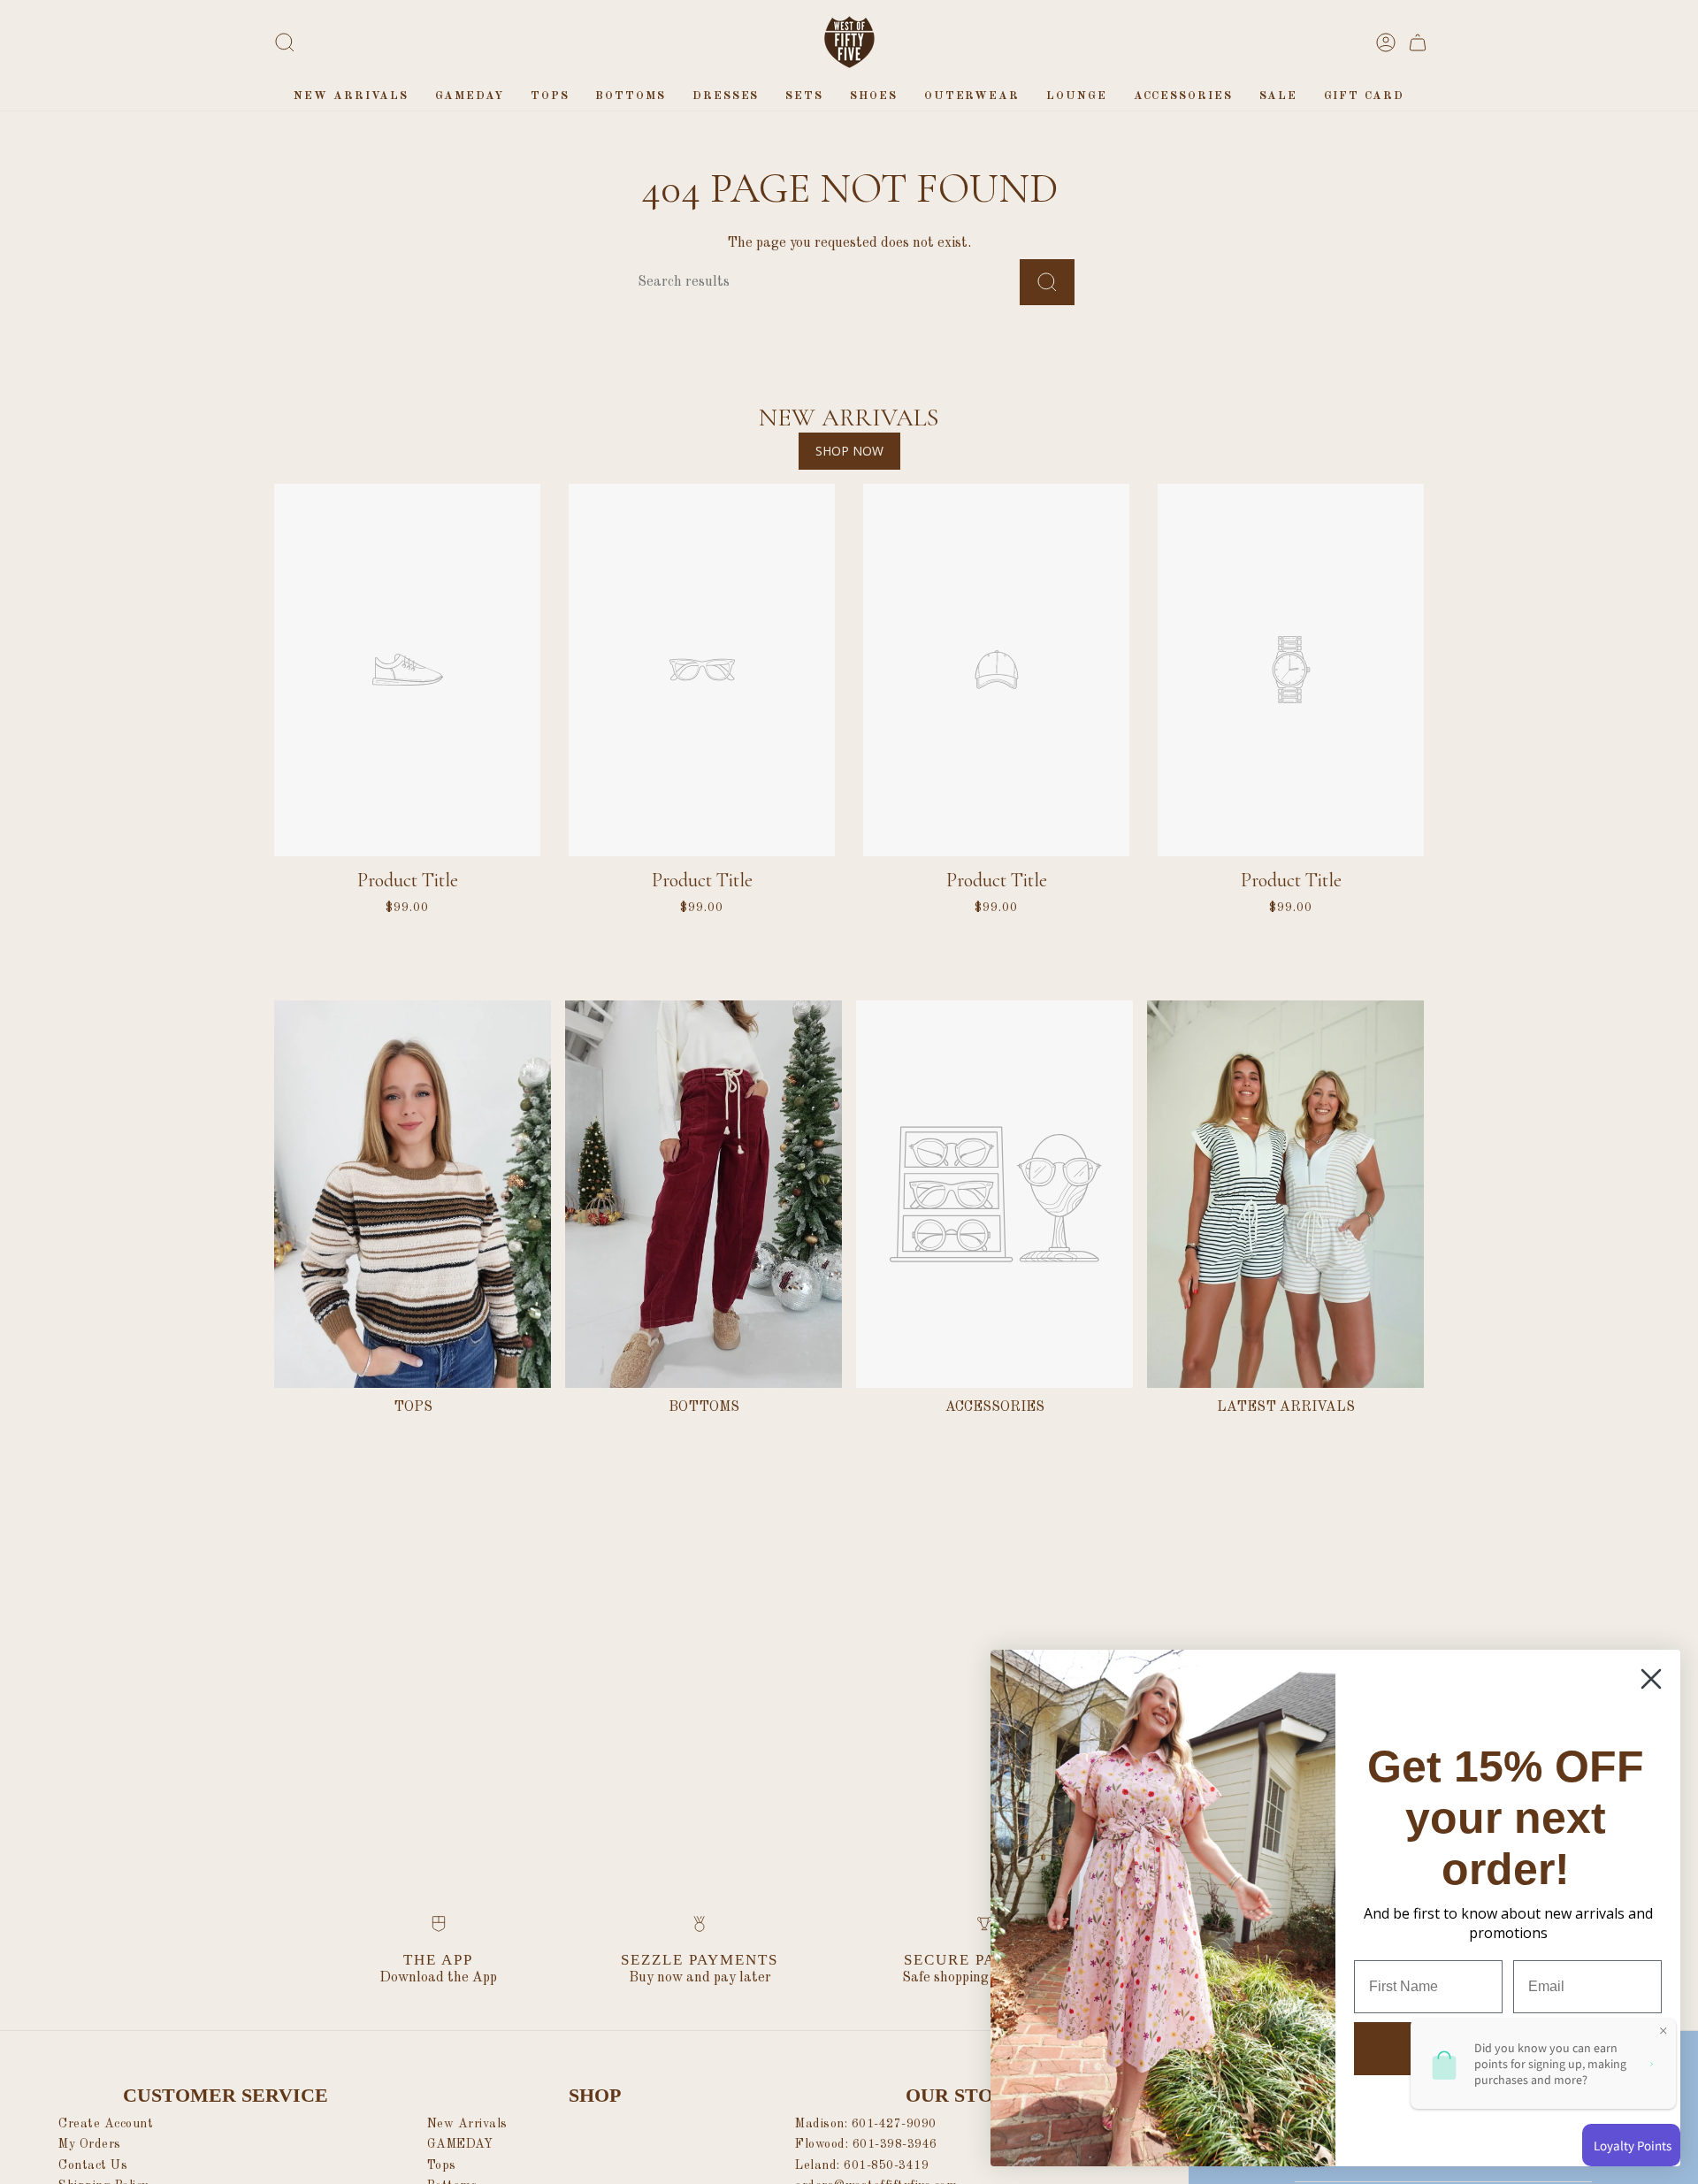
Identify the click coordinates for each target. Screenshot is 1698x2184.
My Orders (90, 2144)
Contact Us (93, 2165)
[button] (550, 96)
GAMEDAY (460, 2144)
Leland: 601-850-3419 (862, 2165)
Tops (442, 2165)
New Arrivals (467, 2124)
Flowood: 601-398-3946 (866, 2144)
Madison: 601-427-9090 (866, 2124)
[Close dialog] (1651, 1679)
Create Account (106, 2124)
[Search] (1047, 282)
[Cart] (1418, 42)
